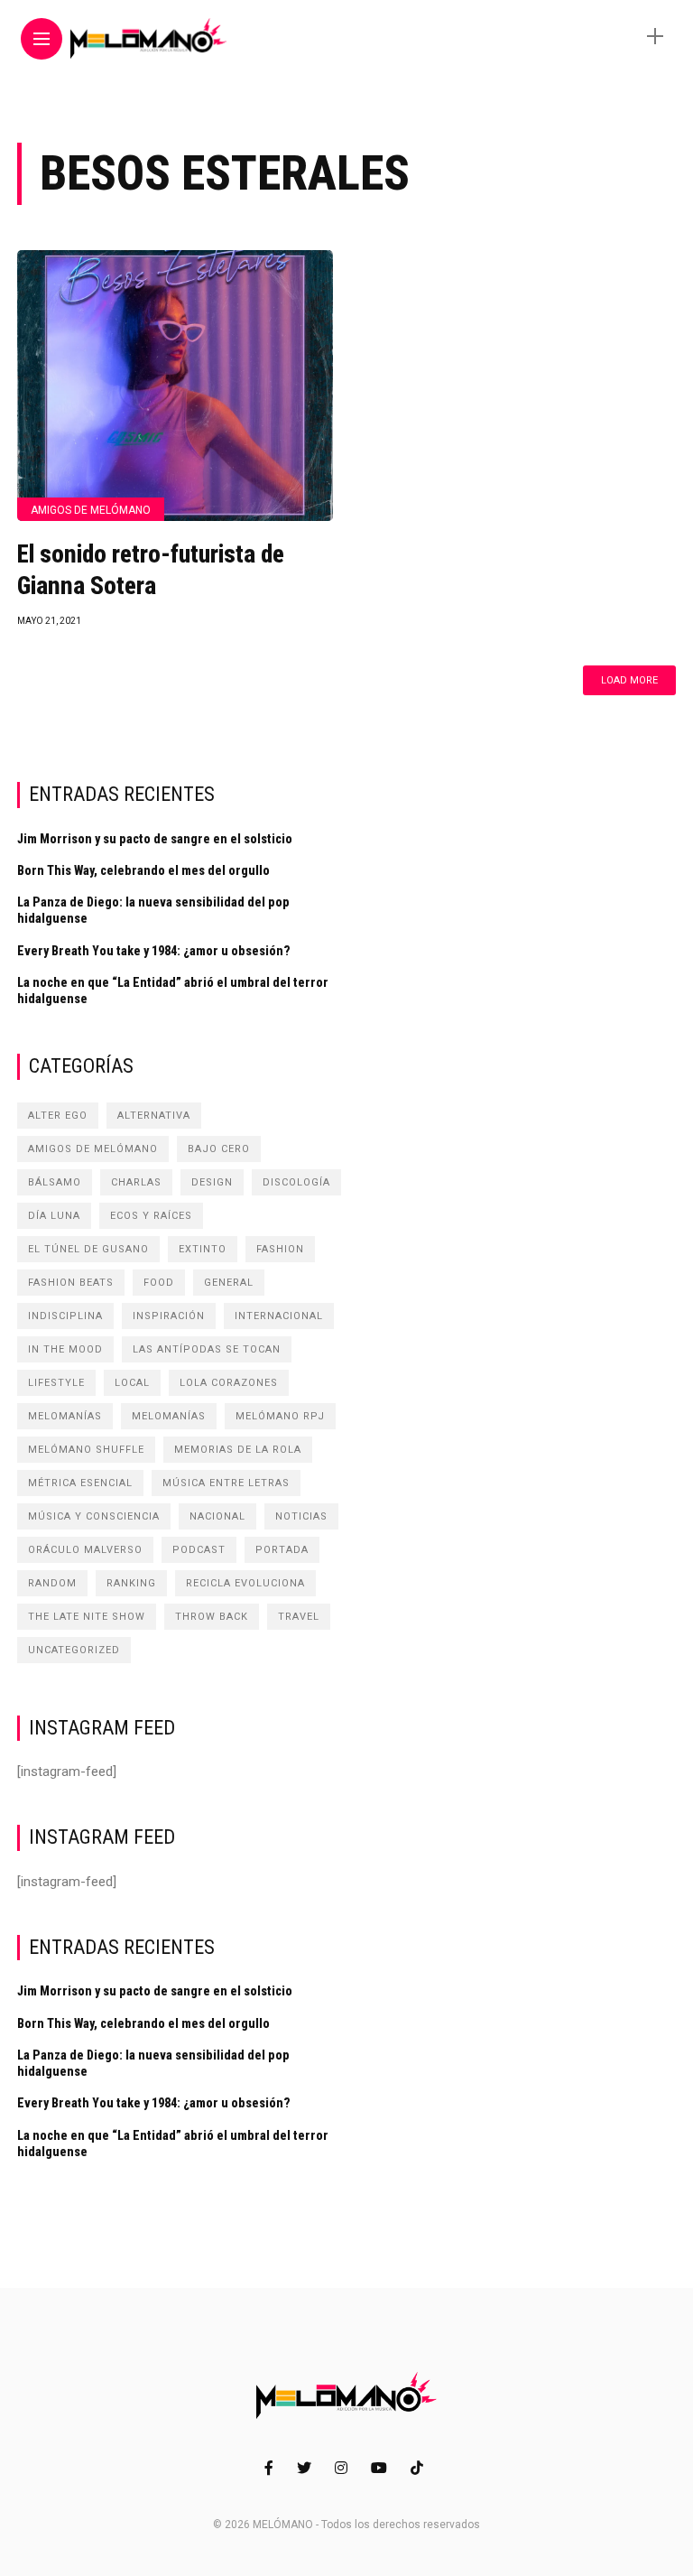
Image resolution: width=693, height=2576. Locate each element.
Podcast (199, 1550)
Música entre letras (226, 1483)
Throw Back (212, 1617)
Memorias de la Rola (238, 1450)
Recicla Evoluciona (245, 1583)
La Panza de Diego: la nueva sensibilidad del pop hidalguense (153, 910)
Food (159, 1283)
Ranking (131, 1583)
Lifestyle (56, 1383)
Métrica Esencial (80, 1483)
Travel (299, 1617)
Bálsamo (55, 1182)
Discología (296, 1182)
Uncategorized (74, 1650)
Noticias (301, 1516)
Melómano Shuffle (86, 1450)
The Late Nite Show (87, 1617)
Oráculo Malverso (85, 1550)
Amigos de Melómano (91, 510)
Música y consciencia (94, 1516)
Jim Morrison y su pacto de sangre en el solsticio (155, 839)
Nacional (217, 1516)
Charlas (136, 1182)
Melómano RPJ (280, 1416)
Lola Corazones (229, 1383)
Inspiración (169, 1316)
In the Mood (65, 1349)
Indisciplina (65, 1316)
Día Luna (54, 1216)
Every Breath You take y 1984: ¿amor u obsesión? (154, 951)
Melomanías (65, 1416)
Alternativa (154, 1116)
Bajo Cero (219, 1149)
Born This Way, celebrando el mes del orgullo (143, 870)
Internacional (279, 1316)
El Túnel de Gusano (88, 1249)
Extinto (203, 1249)
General (229, 1283)
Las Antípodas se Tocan (207, 1349)
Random (52, 1583)
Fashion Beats (71, 1283)
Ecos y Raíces (151, 1216)
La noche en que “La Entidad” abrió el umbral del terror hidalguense (173, 990)
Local (132, 1383)
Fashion (280, 1249)
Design (212, 1182)
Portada (282, 1550)
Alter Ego (58, 1116)
